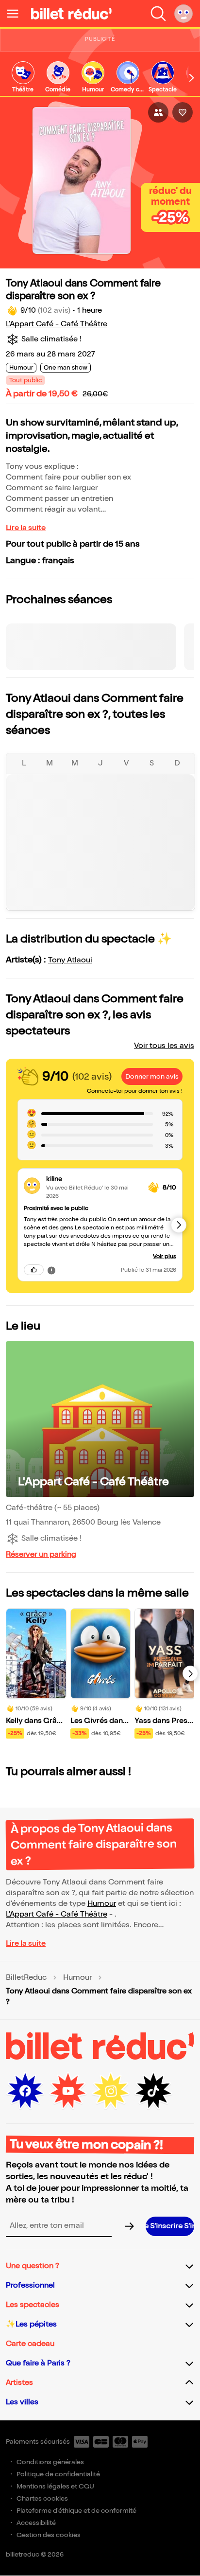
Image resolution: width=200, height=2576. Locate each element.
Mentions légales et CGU (55, 2486)
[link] (23, 78)
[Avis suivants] (179, 1225)
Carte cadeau (30, 2344)
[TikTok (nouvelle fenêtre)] (153, 2091)
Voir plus (165, 1256)
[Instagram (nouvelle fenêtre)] (111, 2091)
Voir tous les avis (164, 1046)
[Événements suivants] (190, 1673)
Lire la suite (26, 528)
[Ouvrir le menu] (17, 14)
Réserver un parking (41, 1554)
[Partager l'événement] (158, 112)
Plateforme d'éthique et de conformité (76, 2511)
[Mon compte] (183, 14)
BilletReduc (26, 1978)
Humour (102, 1904)
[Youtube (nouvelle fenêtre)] (68, 2091)
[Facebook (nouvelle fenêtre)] (25, 2091)
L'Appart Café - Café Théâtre (57, 324)
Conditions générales (50, 2462)
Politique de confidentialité (58, 2474)
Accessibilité (36, 2523)
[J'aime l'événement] (183, 112)
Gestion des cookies (49, 2535)
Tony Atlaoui (70, 960)
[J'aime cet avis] (34, 1270)
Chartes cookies (42, 2498)
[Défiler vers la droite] (192, 78)
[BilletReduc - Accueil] (71, 14)
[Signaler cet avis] (51, 1270)
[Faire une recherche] (158, 14)
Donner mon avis (152, 1076)
